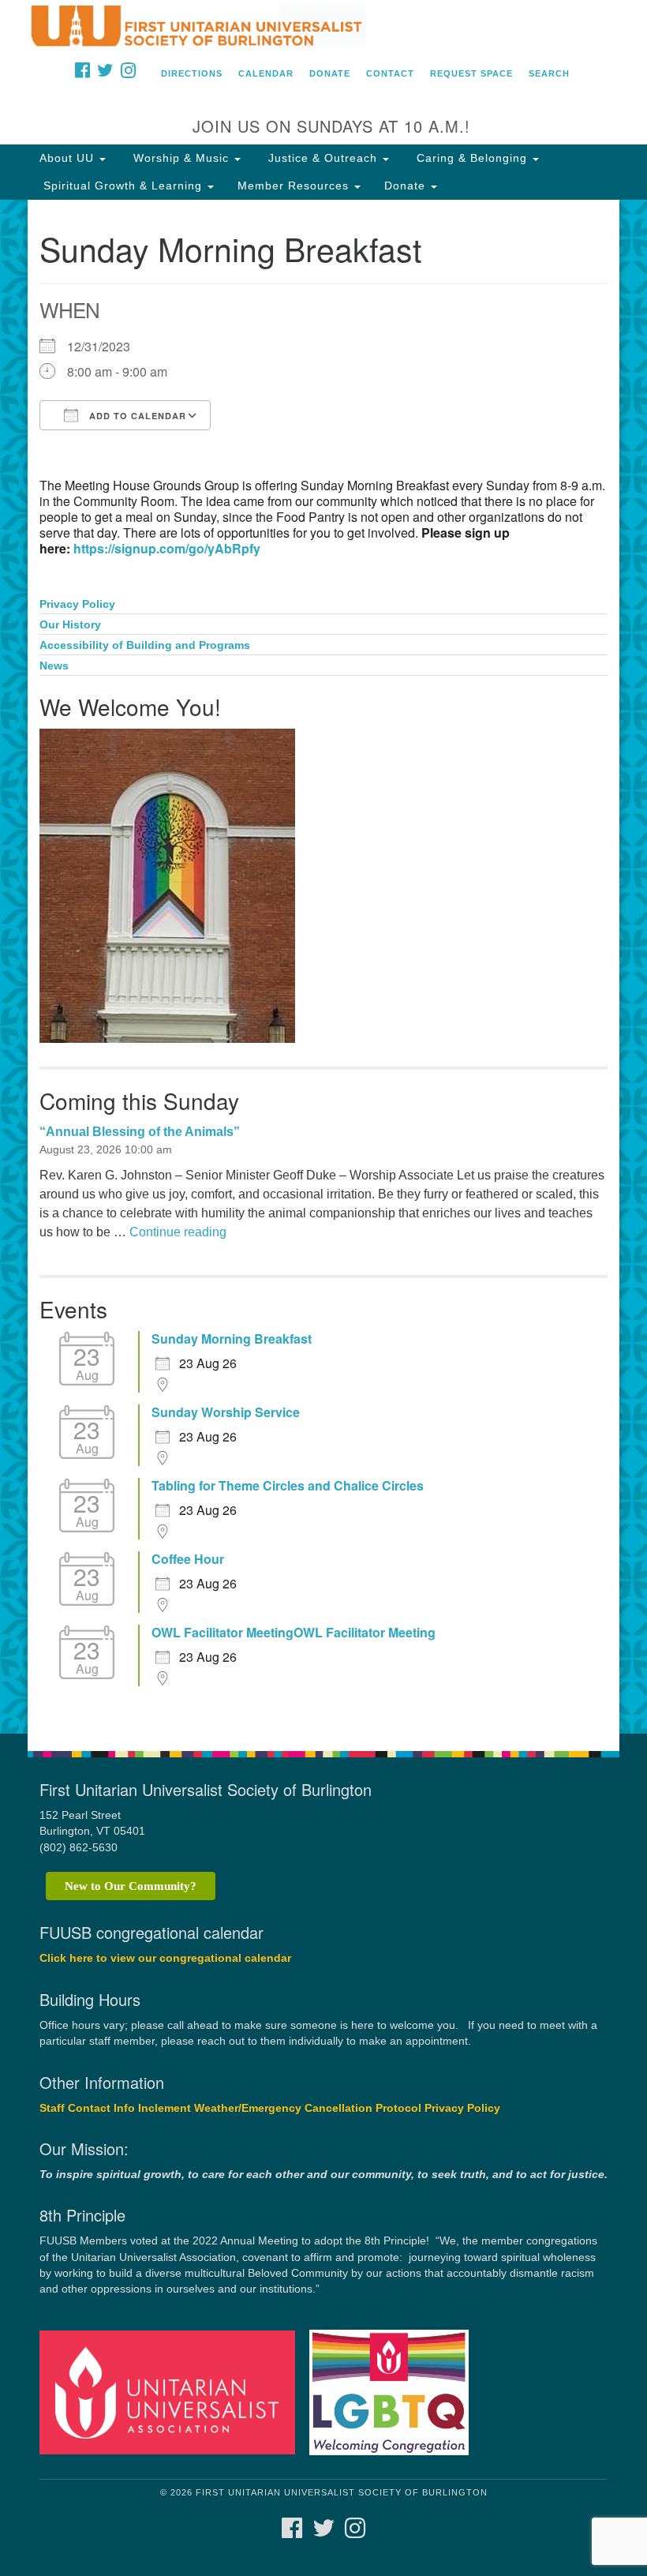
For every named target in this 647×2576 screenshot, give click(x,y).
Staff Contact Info (87, 2108)
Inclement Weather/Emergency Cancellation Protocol (280, 2108)
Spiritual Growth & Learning (123, 186)
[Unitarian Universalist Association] (173, 2392)
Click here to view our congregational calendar (165, 1958)
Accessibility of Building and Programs (145, 645)
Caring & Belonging (472, 158)
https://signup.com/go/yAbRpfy (167, 548)
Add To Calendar (136, 416)
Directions (192, 73)
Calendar (266, 73)
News (54, 666)
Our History (70, 625)
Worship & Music (181, 158)
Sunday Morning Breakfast (232, 1339)
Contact (390, 73)
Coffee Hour (188, 1559)
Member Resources (295, 186)
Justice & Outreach (323, 158)
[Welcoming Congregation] (395, 2392)
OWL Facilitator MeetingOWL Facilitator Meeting (294, 1633)
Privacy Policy (77, 604)
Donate (330, 73)
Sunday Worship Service (226, 1412)
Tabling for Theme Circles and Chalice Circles (288, 1486)
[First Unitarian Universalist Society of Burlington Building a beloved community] (323, 27)
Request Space (471, 73)
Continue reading (178, 1232)
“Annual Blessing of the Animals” (140, 1132)
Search (549, 73)
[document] (323, 967)
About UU (69, 158)
